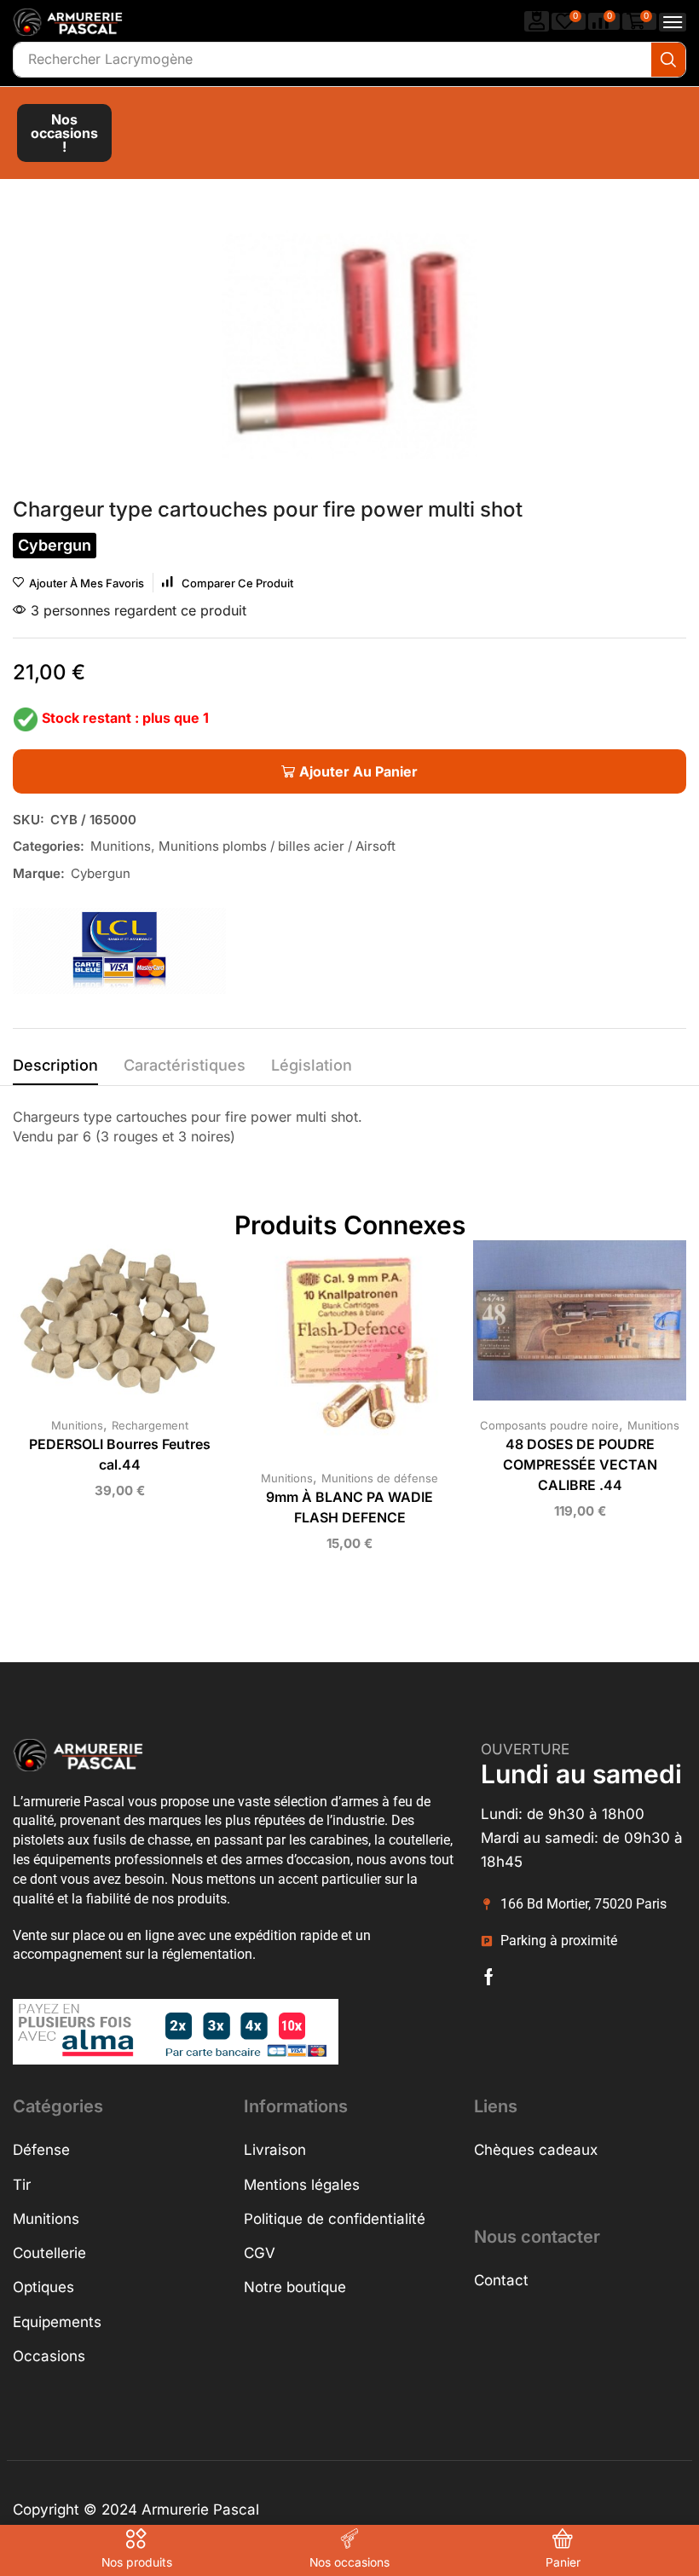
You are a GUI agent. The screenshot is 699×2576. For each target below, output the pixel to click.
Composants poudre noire (549, 1425)
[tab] (55, 1070)
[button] (537, 21)
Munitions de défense (380, 1478)
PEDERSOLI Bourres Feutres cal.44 (120, 1455)
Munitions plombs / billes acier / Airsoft (277, 846)
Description (55, 1065)
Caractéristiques (185, 1065)
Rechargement (150, 1425)
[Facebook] (489, 1977)
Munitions (121, 846)
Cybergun (101, 873)
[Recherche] (668, 60)
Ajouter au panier (102, 1327)
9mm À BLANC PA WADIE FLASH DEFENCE (349, 1507)
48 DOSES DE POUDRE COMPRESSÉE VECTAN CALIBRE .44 (580, 1465)
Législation (312, 1065)
